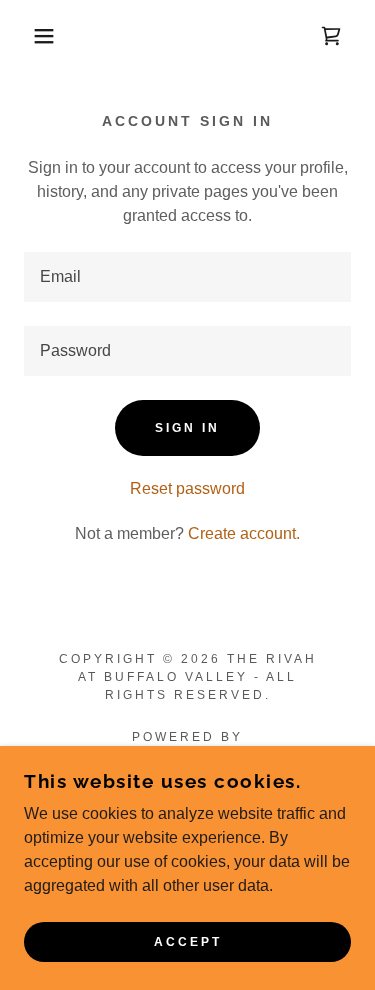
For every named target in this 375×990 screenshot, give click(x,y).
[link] (331, 36)
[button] (29, 36)
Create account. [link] (244, 533)
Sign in (187, 428)
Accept (188, 942)
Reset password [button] (187, 488)
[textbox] (187, 277)
